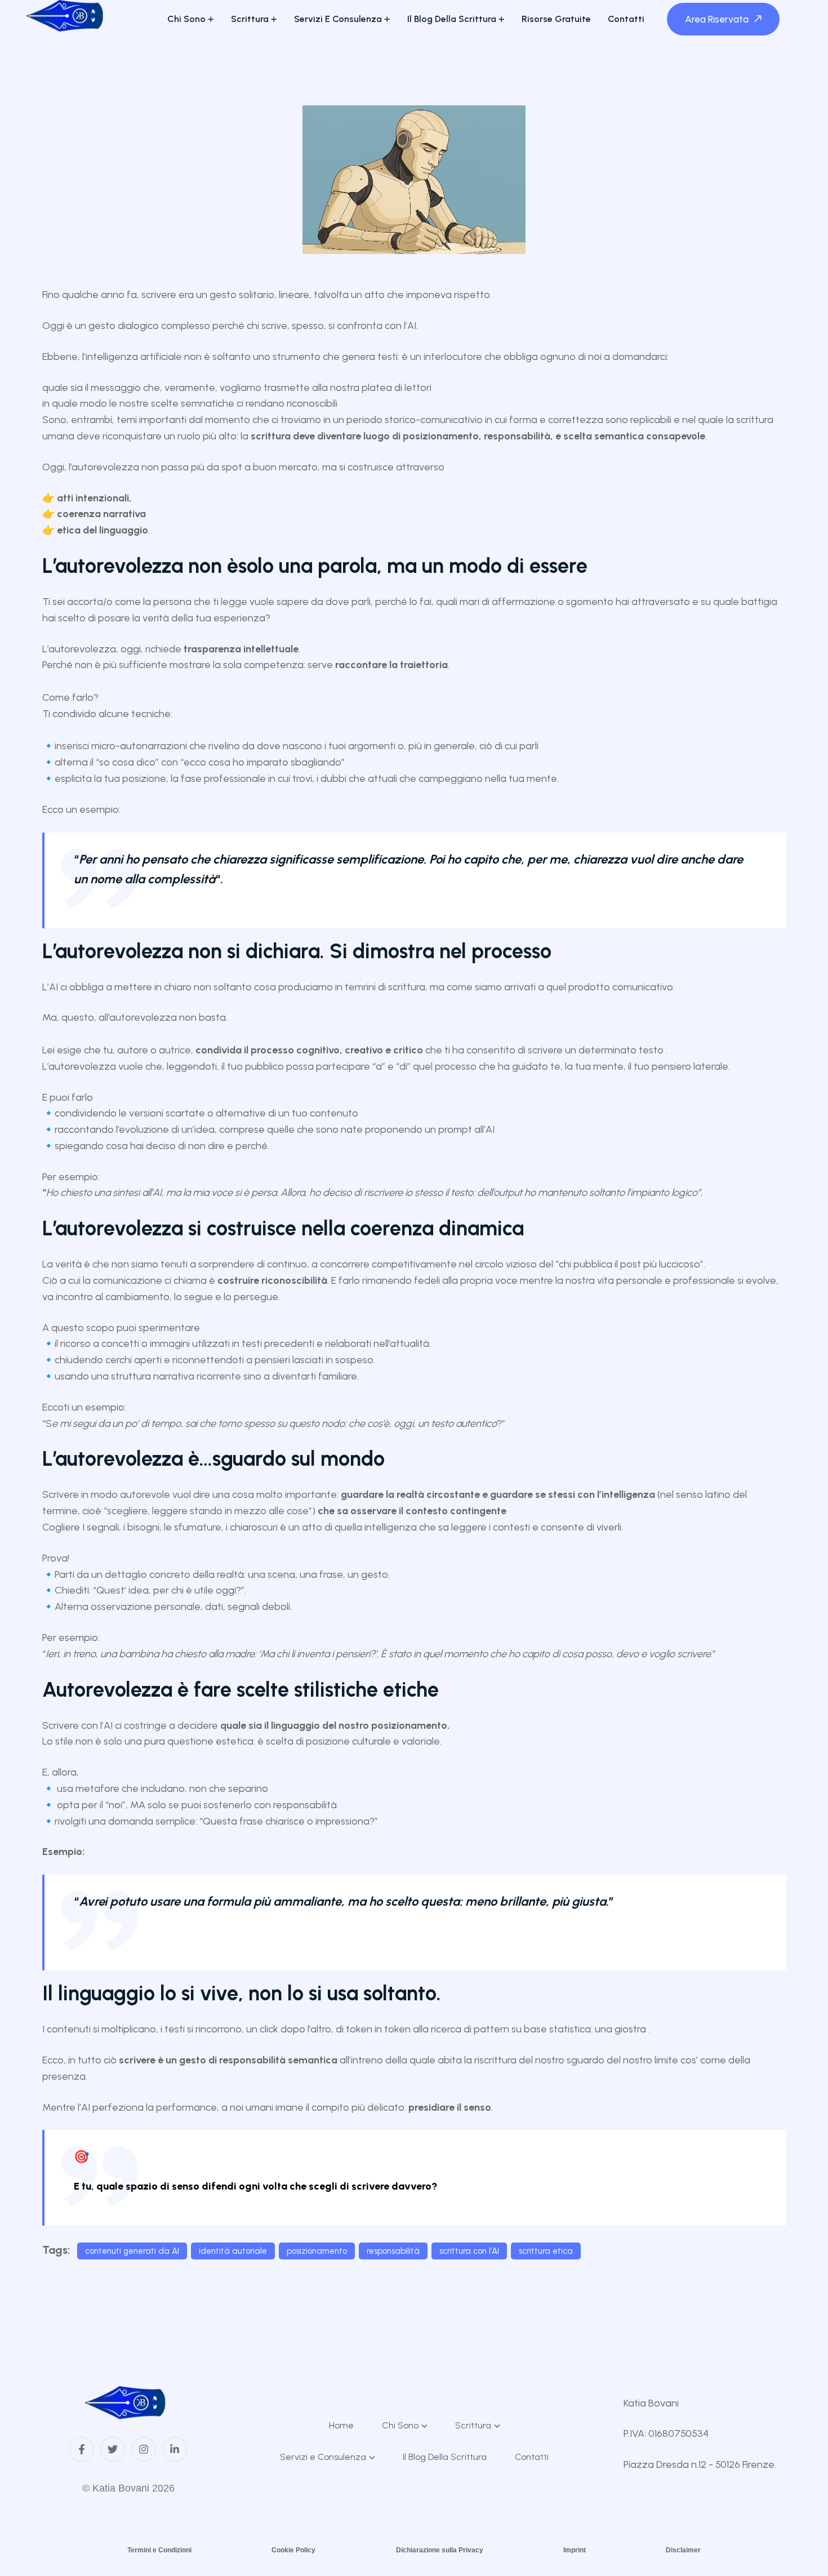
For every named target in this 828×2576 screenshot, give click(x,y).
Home (341, 2425)
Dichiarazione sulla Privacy (440, 2550)
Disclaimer (683, 2550)
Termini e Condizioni (159, 2550)
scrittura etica (546, 2251)
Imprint (575, 2550)
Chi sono (186, 19)
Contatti (626, 19)
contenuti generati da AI (132, 2251)
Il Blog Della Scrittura (445, 2457)
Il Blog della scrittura (452, 19)
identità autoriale (233, 2251)
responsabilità (393, 2251)
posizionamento (317, 2251)
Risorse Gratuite (556, 19)
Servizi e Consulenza (338, 19)
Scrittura (250, 19)
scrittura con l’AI (469, 2251)
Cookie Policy (293, 2550)
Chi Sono (400, 2425)
